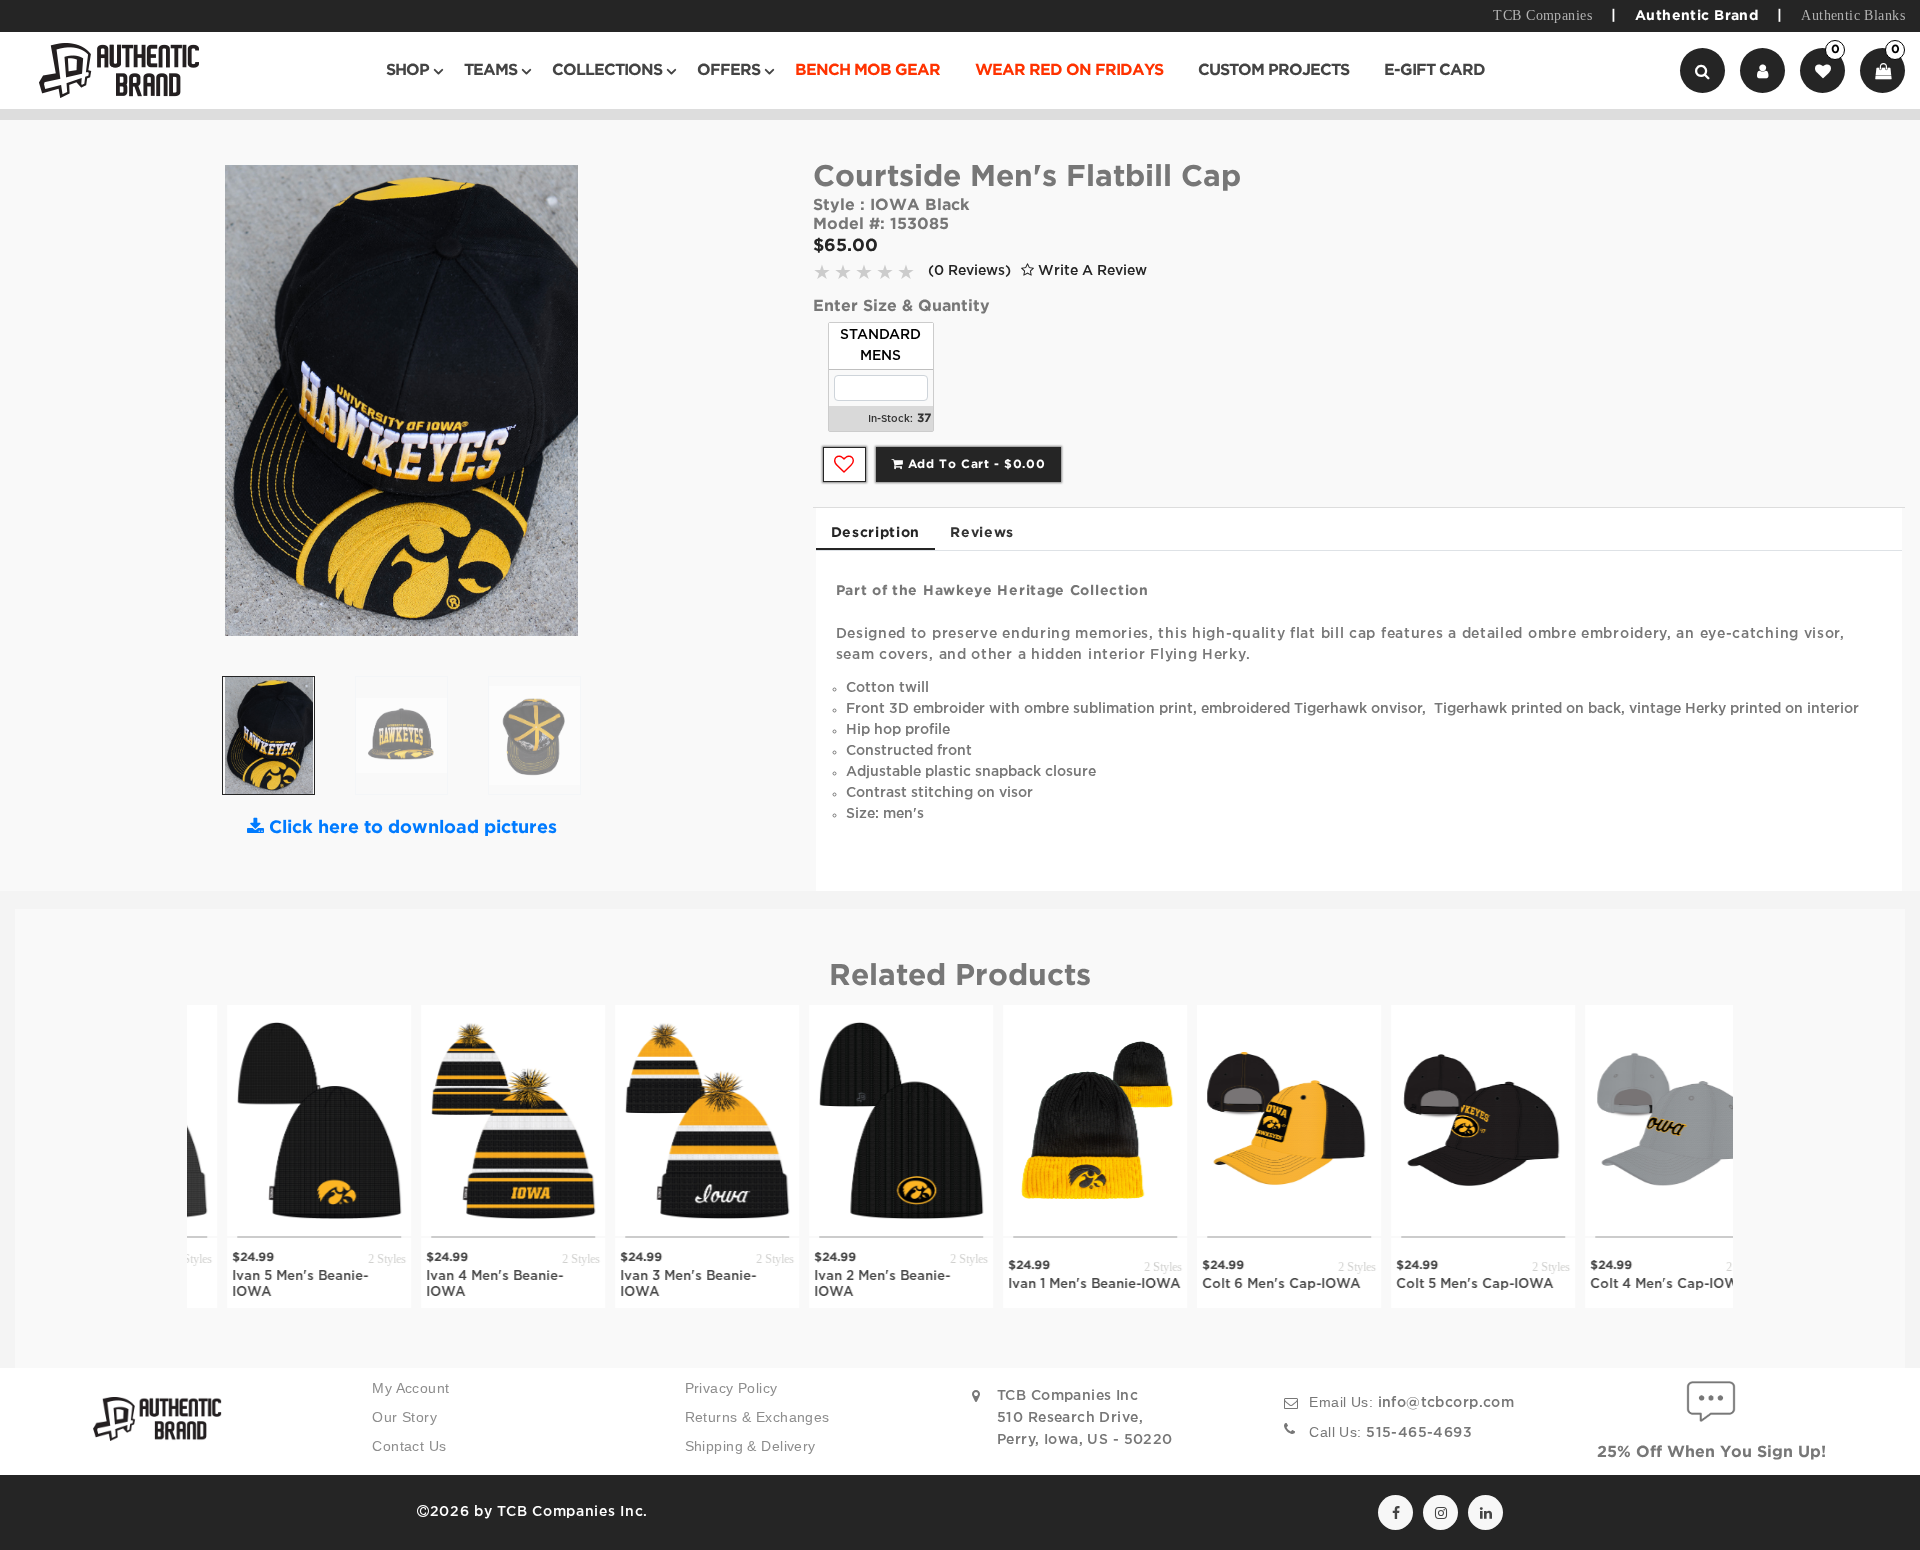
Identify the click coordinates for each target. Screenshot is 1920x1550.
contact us (409, 1446)
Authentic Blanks (1853, 15)
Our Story (404, 1417)
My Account (410, 1388)
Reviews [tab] (982, 533)
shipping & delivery (750, 1446)
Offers (728, 70)
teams (490, 70)
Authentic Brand (1696, 16)
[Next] (578, 408)
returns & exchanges (757, 1417)
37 (924, 418)
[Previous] (225, 408)
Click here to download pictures (410, 828)
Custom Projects (1273, 70)
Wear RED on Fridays (1069, 70)
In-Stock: (890, 419)
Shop (407, 70)
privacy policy (731, 1388)
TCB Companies (1542, 15)
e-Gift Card (1434, 70)
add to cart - (974, 464)
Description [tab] (876, 533)
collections (607, 70)
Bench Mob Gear (867, 70)
